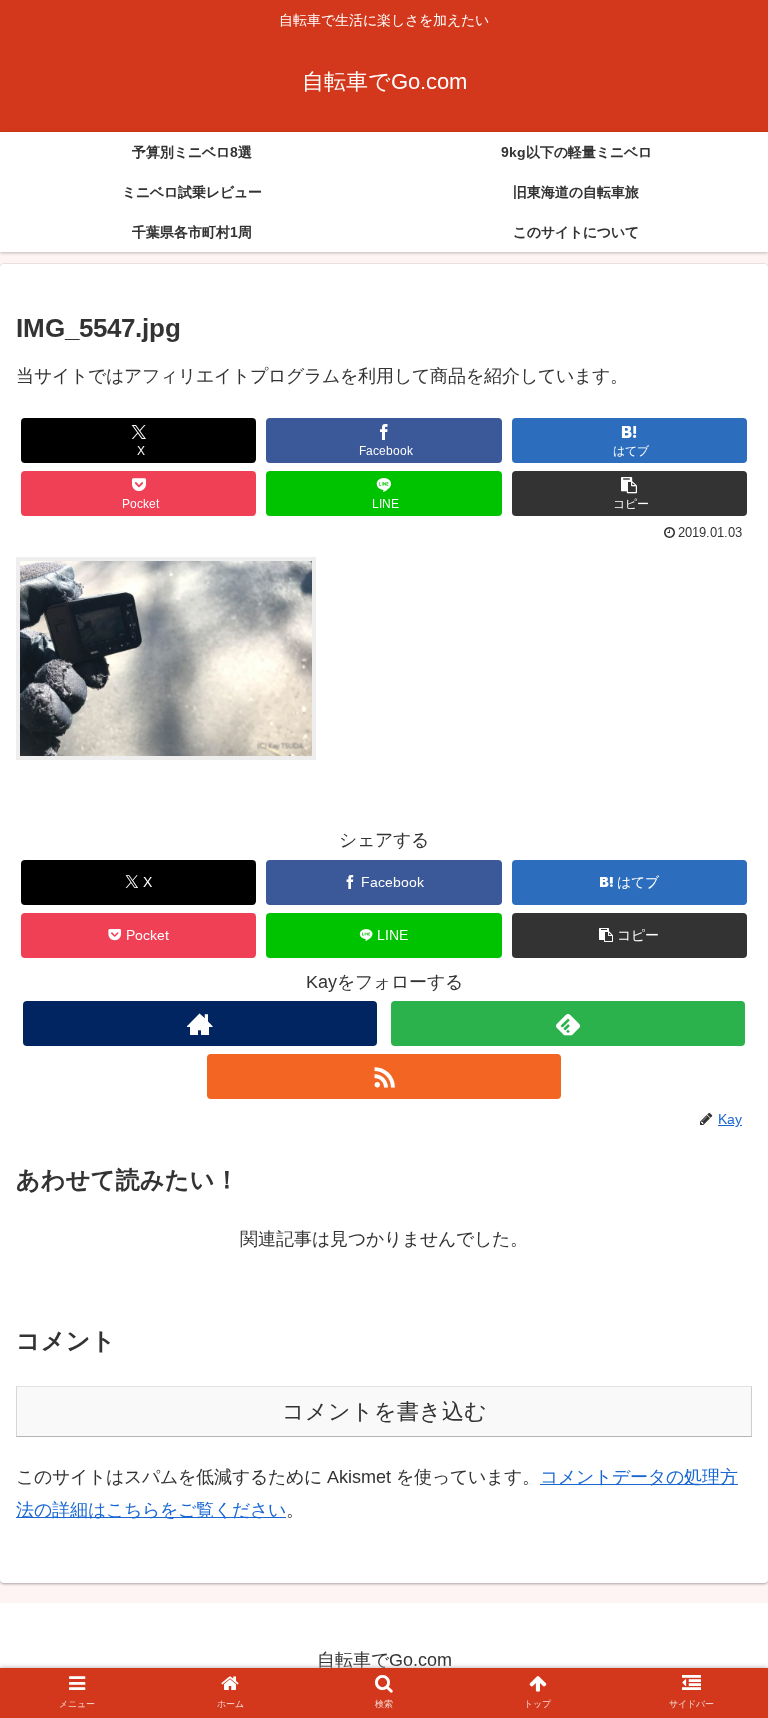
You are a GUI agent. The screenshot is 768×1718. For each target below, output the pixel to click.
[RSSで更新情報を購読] (383, 1076)
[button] (630, 493)
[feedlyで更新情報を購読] (567, 1023)
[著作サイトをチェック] (199, 1023)
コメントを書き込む (384, 1411)
